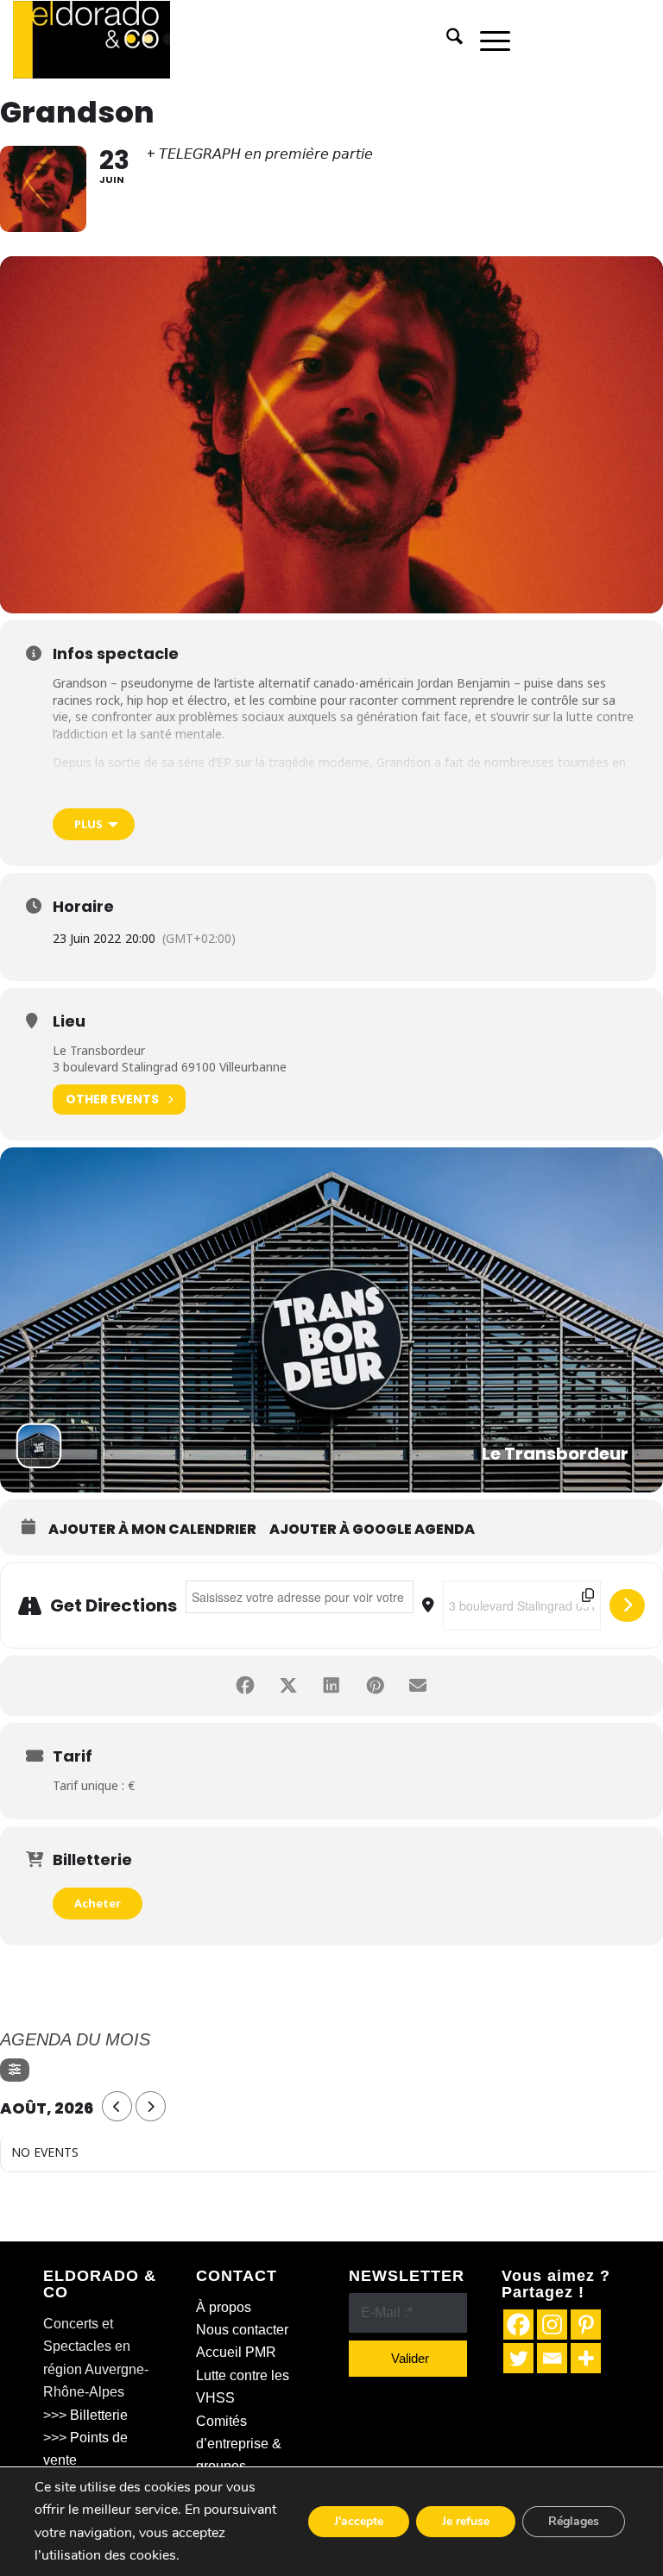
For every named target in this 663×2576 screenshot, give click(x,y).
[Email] (552, 2358)
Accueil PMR (236, 2352)
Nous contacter (242, 2330)
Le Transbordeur (99, 1050)
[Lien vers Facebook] (559, 40)
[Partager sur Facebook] (245, 1686)
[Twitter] (518, 2358)
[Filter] (15, 2070)
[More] (586, 2358)
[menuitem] (446, 40)
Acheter (98, 1903)
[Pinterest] (586, 2325)
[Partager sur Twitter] (288, 1686)
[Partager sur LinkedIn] (331, 1686)
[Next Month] (151, 2106)
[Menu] (486, 40)
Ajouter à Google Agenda (372, 1530)
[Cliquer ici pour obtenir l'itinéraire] (627, 1605)
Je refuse (466, 2521)
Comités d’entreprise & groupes (239, 2444)
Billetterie (99, 2415)
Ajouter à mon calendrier (152, 1530)
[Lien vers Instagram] (611, 40)
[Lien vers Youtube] (637, 40)
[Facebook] (518, 2325)
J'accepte (359, 2521)
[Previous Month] (117, 2106)
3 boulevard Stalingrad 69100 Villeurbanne (170, 1067)
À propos (224, 2307)
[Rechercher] (446, 40)
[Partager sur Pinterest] (375, 1686)
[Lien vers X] (585, 40)
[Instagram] (552, 2325)
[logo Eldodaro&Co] (92, 40)
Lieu (69, 1021)
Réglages (574, 2521)
